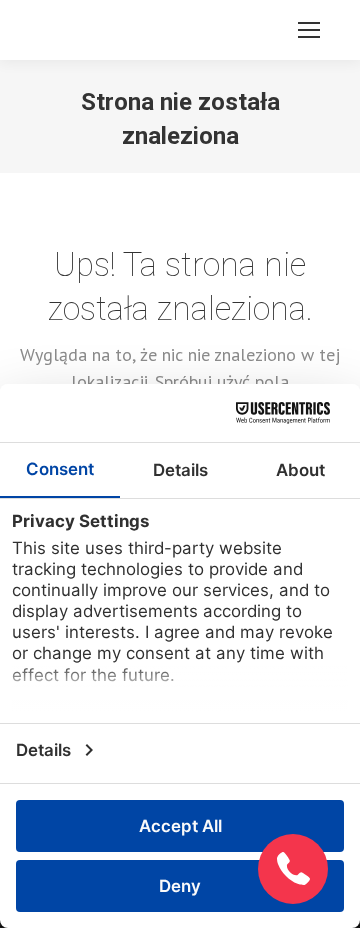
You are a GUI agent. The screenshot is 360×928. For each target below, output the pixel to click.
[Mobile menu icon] (309, 30)
